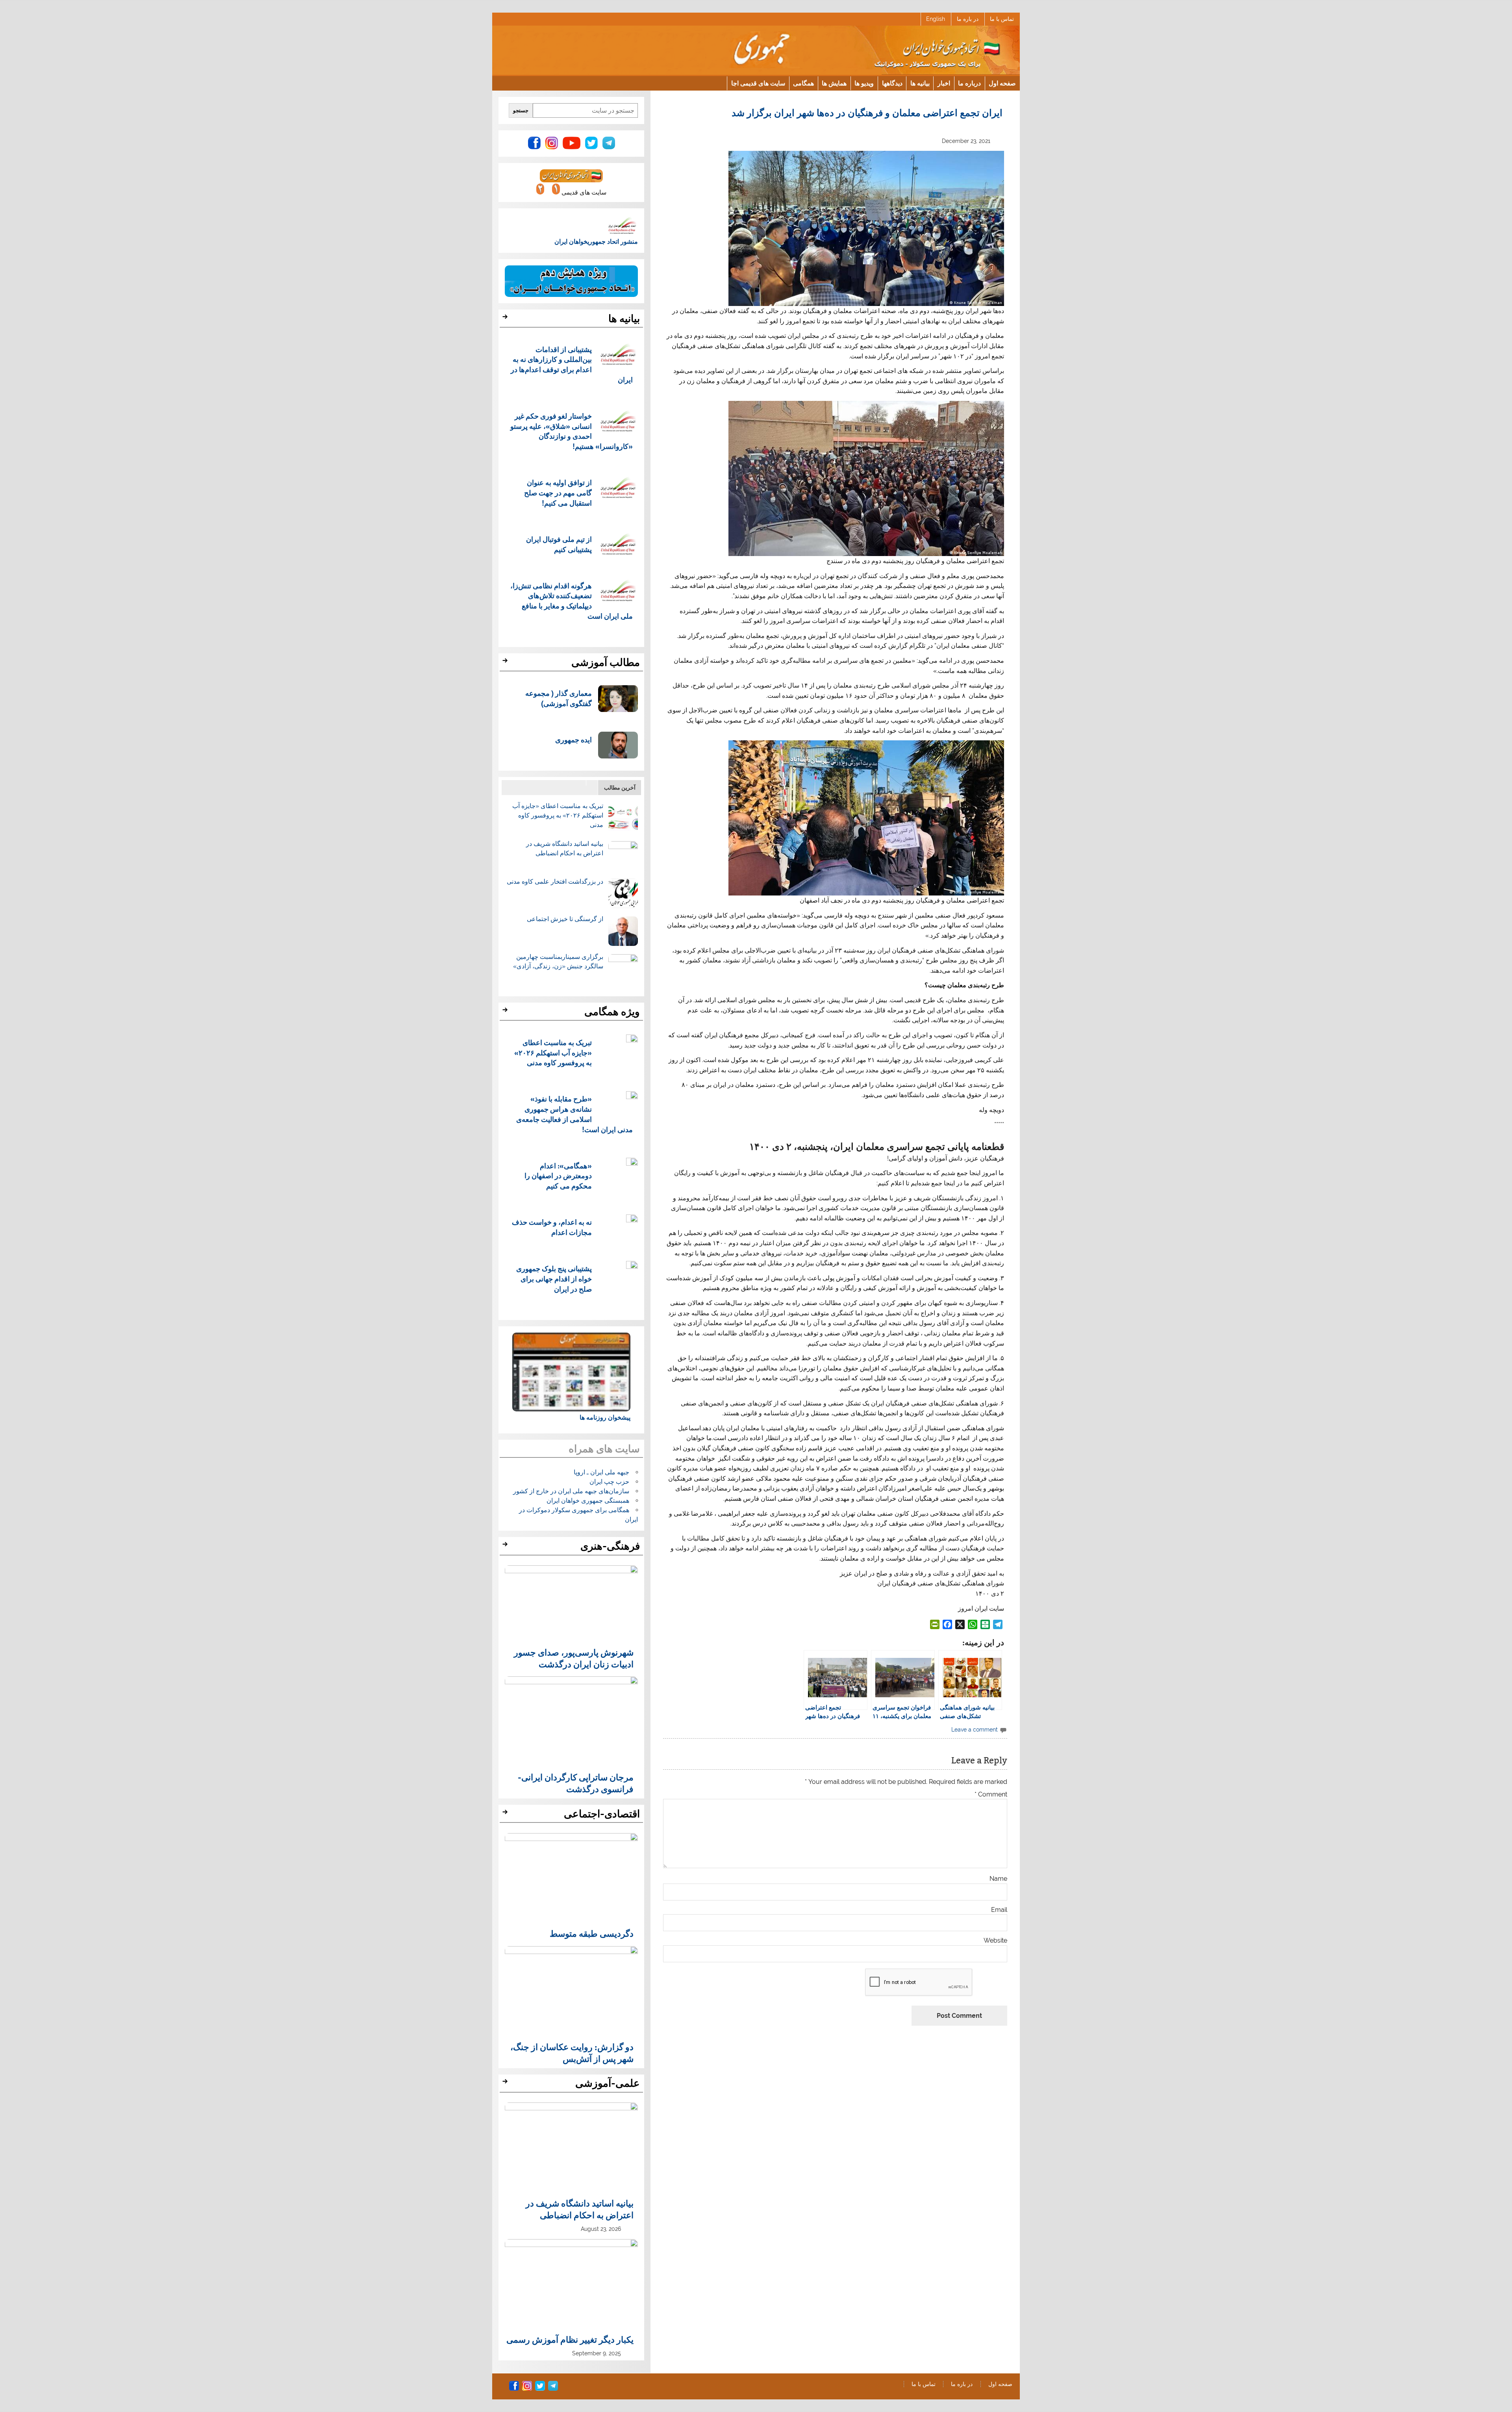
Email (999, 1910)
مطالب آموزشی (606, 662)
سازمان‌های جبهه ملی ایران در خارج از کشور (571, 1491)
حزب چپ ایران (609, 1482)
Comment (991, 1795)
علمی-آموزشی (608, 2083)
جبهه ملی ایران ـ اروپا (601, 1472)
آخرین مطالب (620, 787)
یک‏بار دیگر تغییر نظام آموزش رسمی (570, 2339)
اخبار (944, 83)
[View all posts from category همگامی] (506, 1012)
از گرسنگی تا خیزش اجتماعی (565, 919)
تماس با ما (1002, 19)
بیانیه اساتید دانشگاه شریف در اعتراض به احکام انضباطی (580, 2209)
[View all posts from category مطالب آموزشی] (506, 663)
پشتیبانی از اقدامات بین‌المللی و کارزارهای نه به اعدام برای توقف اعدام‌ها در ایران (572, 364)
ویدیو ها (864, 83)
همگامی (803, 83)
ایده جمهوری (573, 739)
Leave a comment (975, 1729)
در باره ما (968, 19)
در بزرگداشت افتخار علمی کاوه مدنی (555, 882)
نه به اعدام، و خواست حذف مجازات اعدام (552, 1227)
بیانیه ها (920, 83)
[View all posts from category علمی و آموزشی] (506, 2084)
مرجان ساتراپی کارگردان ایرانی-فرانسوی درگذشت (576, 1783)
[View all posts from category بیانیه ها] (506, 319)
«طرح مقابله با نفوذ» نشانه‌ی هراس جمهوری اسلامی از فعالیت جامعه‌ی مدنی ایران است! (575, 1114)
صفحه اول (1002, 83)
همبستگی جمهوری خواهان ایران (588, 1501)
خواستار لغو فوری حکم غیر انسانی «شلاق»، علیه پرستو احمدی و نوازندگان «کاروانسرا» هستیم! (572, 431)
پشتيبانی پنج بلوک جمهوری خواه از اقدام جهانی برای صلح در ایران (554, 1278)
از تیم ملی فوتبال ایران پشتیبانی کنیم (559, 544)
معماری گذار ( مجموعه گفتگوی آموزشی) (559, 698)
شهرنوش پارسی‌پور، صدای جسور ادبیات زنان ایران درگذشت (574, 1658)
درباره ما (969, 83)
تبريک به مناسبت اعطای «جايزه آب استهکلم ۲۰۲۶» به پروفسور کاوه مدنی (558, 815)
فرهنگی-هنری (610, 1546)
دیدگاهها (892, 83)
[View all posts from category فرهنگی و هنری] (506, 1546)
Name (998, 1879)
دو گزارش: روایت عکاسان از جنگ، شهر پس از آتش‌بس (572, 2052)
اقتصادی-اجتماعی (602, 1814)
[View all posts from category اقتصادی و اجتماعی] (506, 1814)
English (936, 19)
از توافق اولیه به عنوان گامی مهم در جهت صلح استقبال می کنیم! (558, 492)
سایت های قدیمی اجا (758, 83)
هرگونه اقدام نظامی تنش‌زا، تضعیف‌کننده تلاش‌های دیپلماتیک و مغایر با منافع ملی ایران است (572, 601)
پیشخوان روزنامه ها (605, 1417)
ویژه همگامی (612, 1012)
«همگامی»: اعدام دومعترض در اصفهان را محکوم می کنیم (558, 1176)
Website (995, 1941)
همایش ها (834, 83)
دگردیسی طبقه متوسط (592, 1933)
